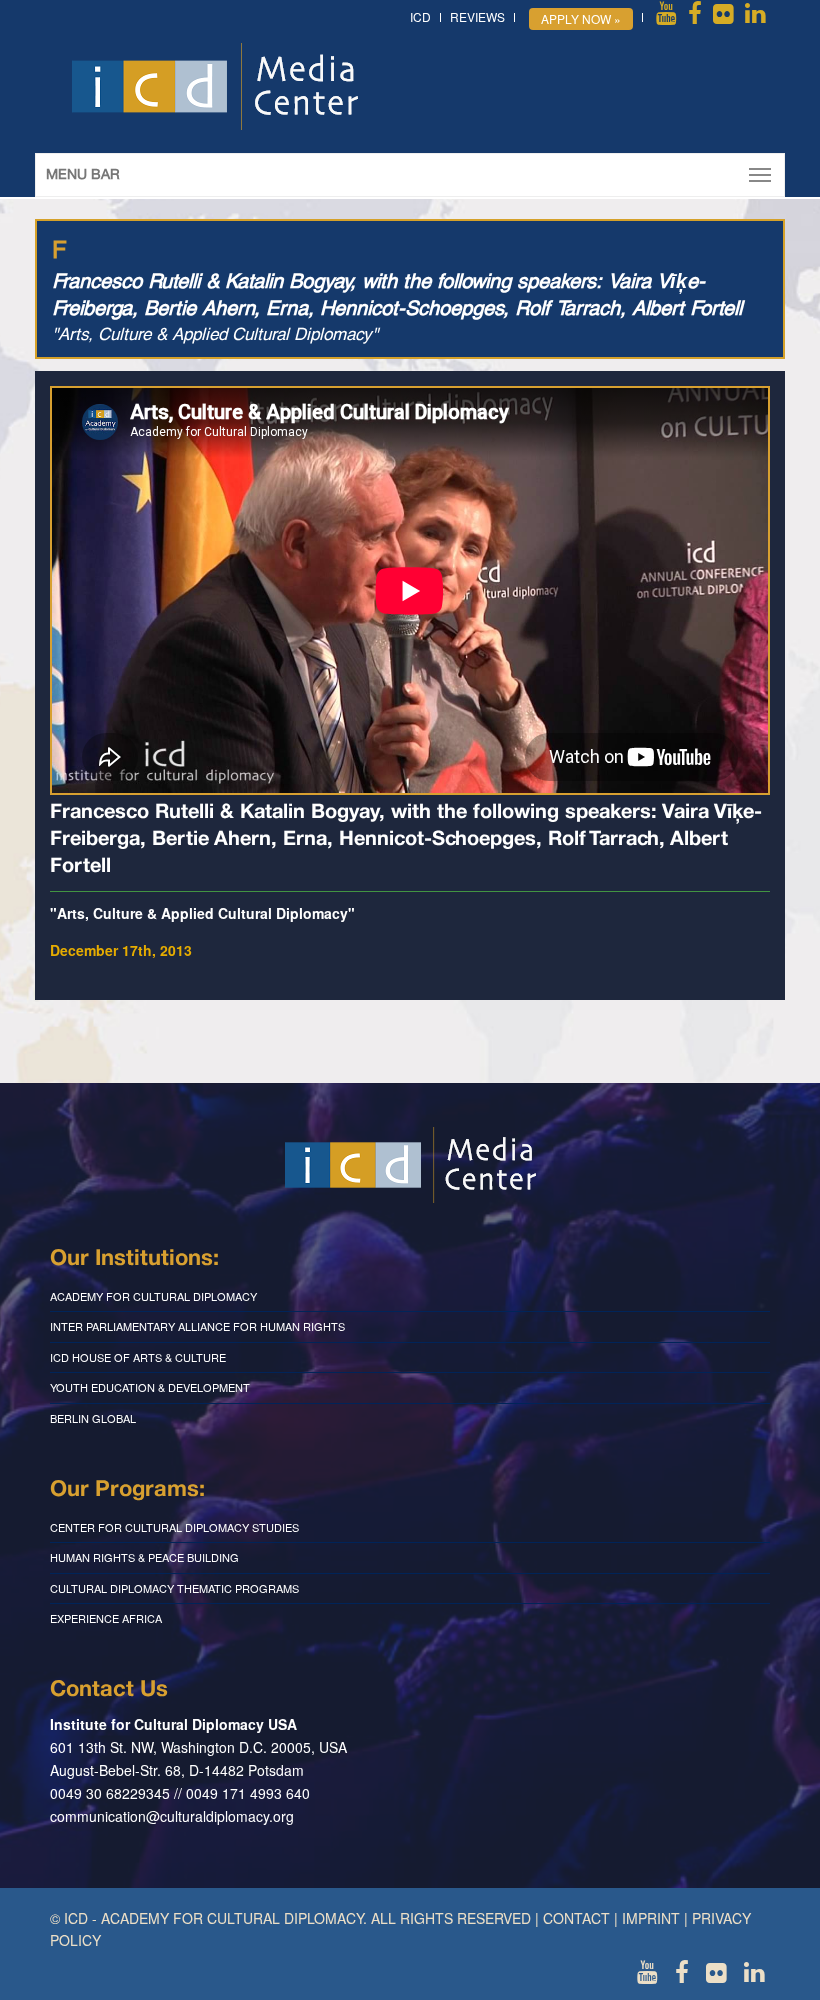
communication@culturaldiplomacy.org (172, 1816)
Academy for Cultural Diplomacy (153, 1296)
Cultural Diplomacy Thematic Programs (174, 1588)
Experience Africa (106, 1618)
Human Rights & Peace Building (144, 1557)
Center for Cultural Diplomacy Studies (174, 1527)
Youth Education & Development (150, 1387)
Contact (576, 1918)
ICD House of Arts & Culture (138, 1357)
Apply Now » (581, 18)
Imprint (651, 1918)
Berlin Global (93, 1418)
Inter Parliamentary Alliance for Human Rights (197, 1326)
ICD (420, 16)
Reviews (477, 16)
